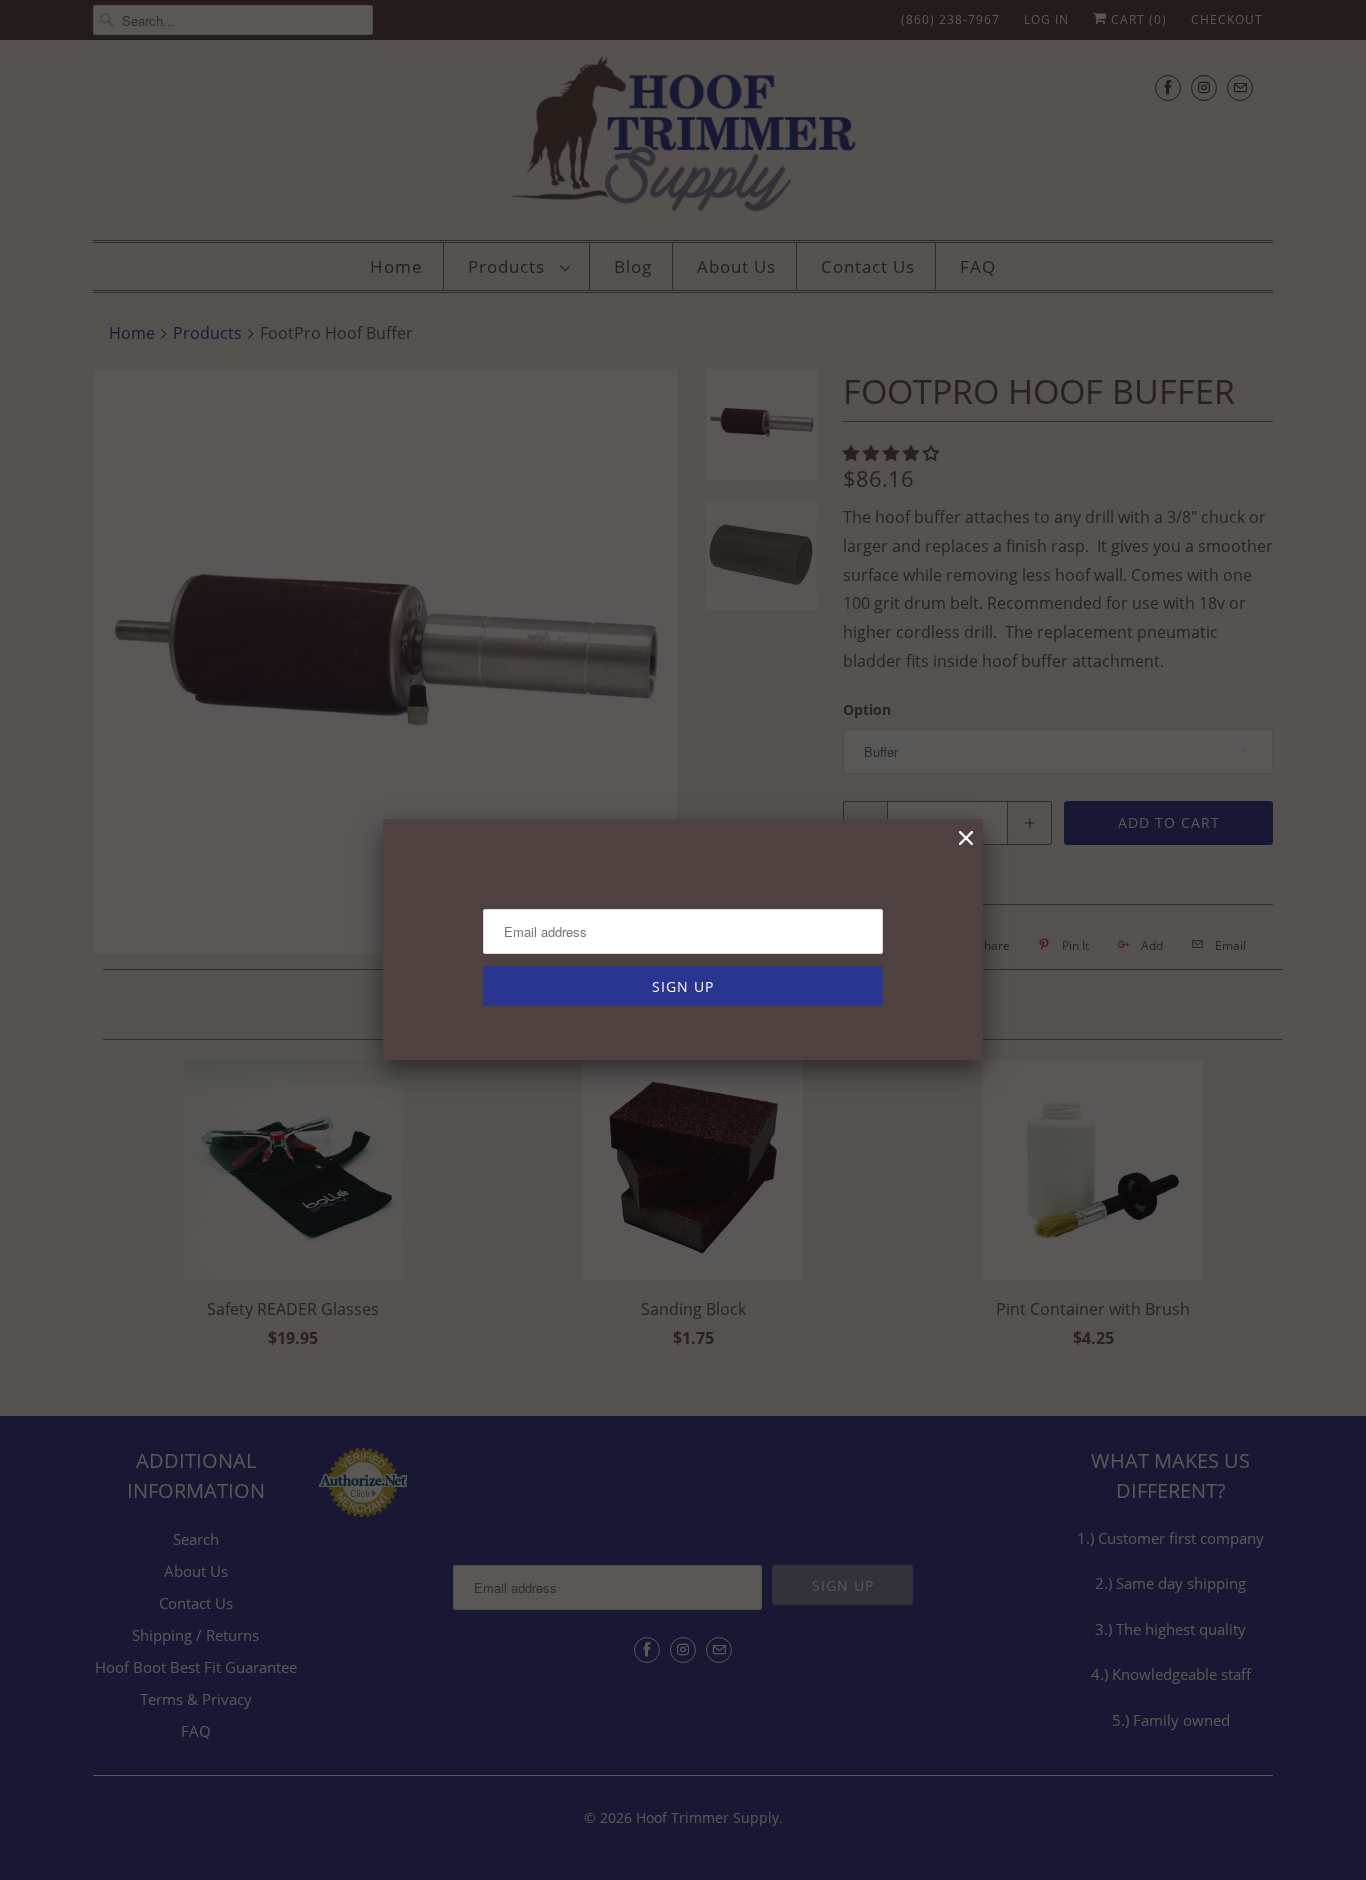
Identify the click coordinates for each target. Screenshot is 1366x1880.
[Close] (966, 838)
